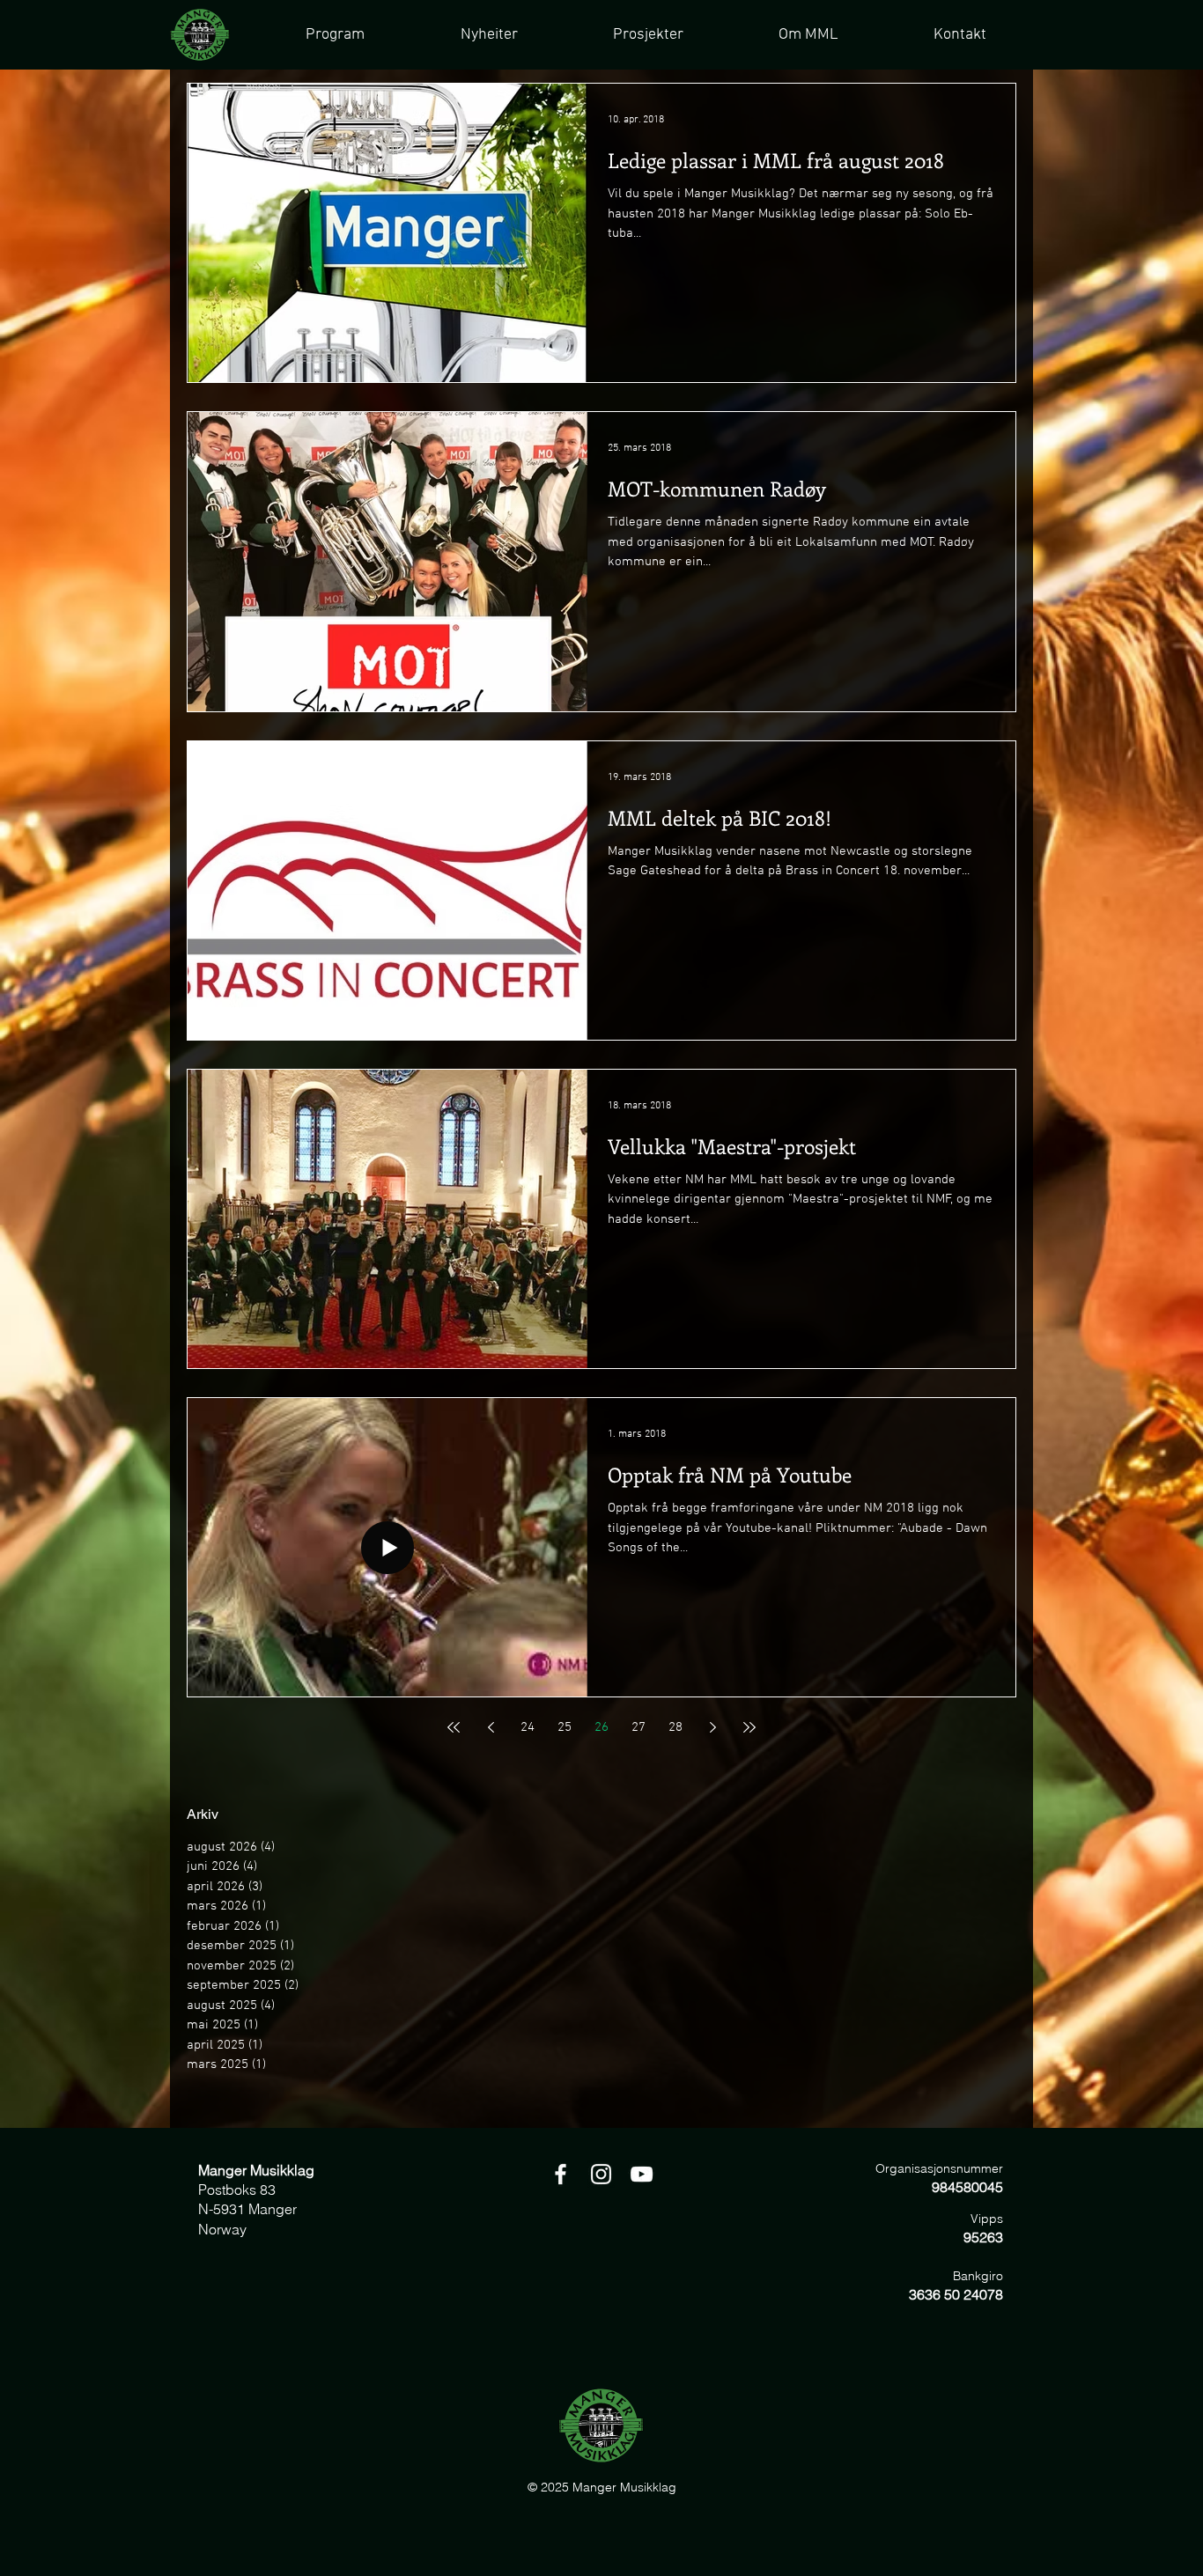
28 (675, 1727)
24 (528, 1727)
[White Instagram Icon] (601, 2174)
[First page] (454, 1727)
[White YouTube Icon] (642, 2174)
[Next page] (712, 1727)
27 (638, 1727)
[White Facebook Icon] (561, 2174)
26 (601, 1727)
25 (565, 1727)
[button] (647, 35)
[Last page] (749, 1727)
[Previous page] (491, 1727)
